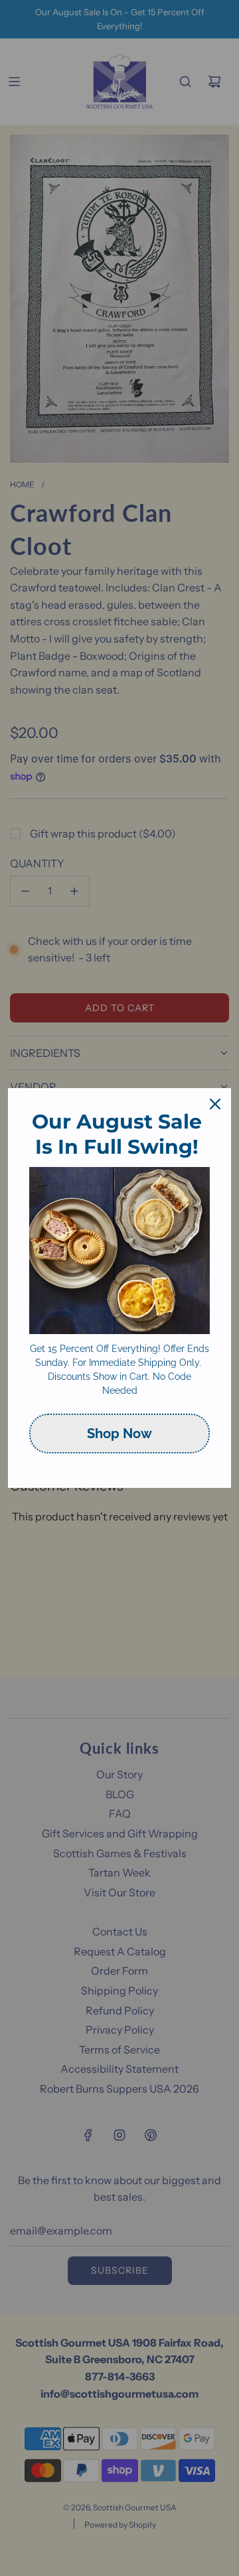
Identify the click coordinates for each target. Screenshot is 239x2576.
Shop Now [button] (119, 1434)
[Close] (215, 1104)
